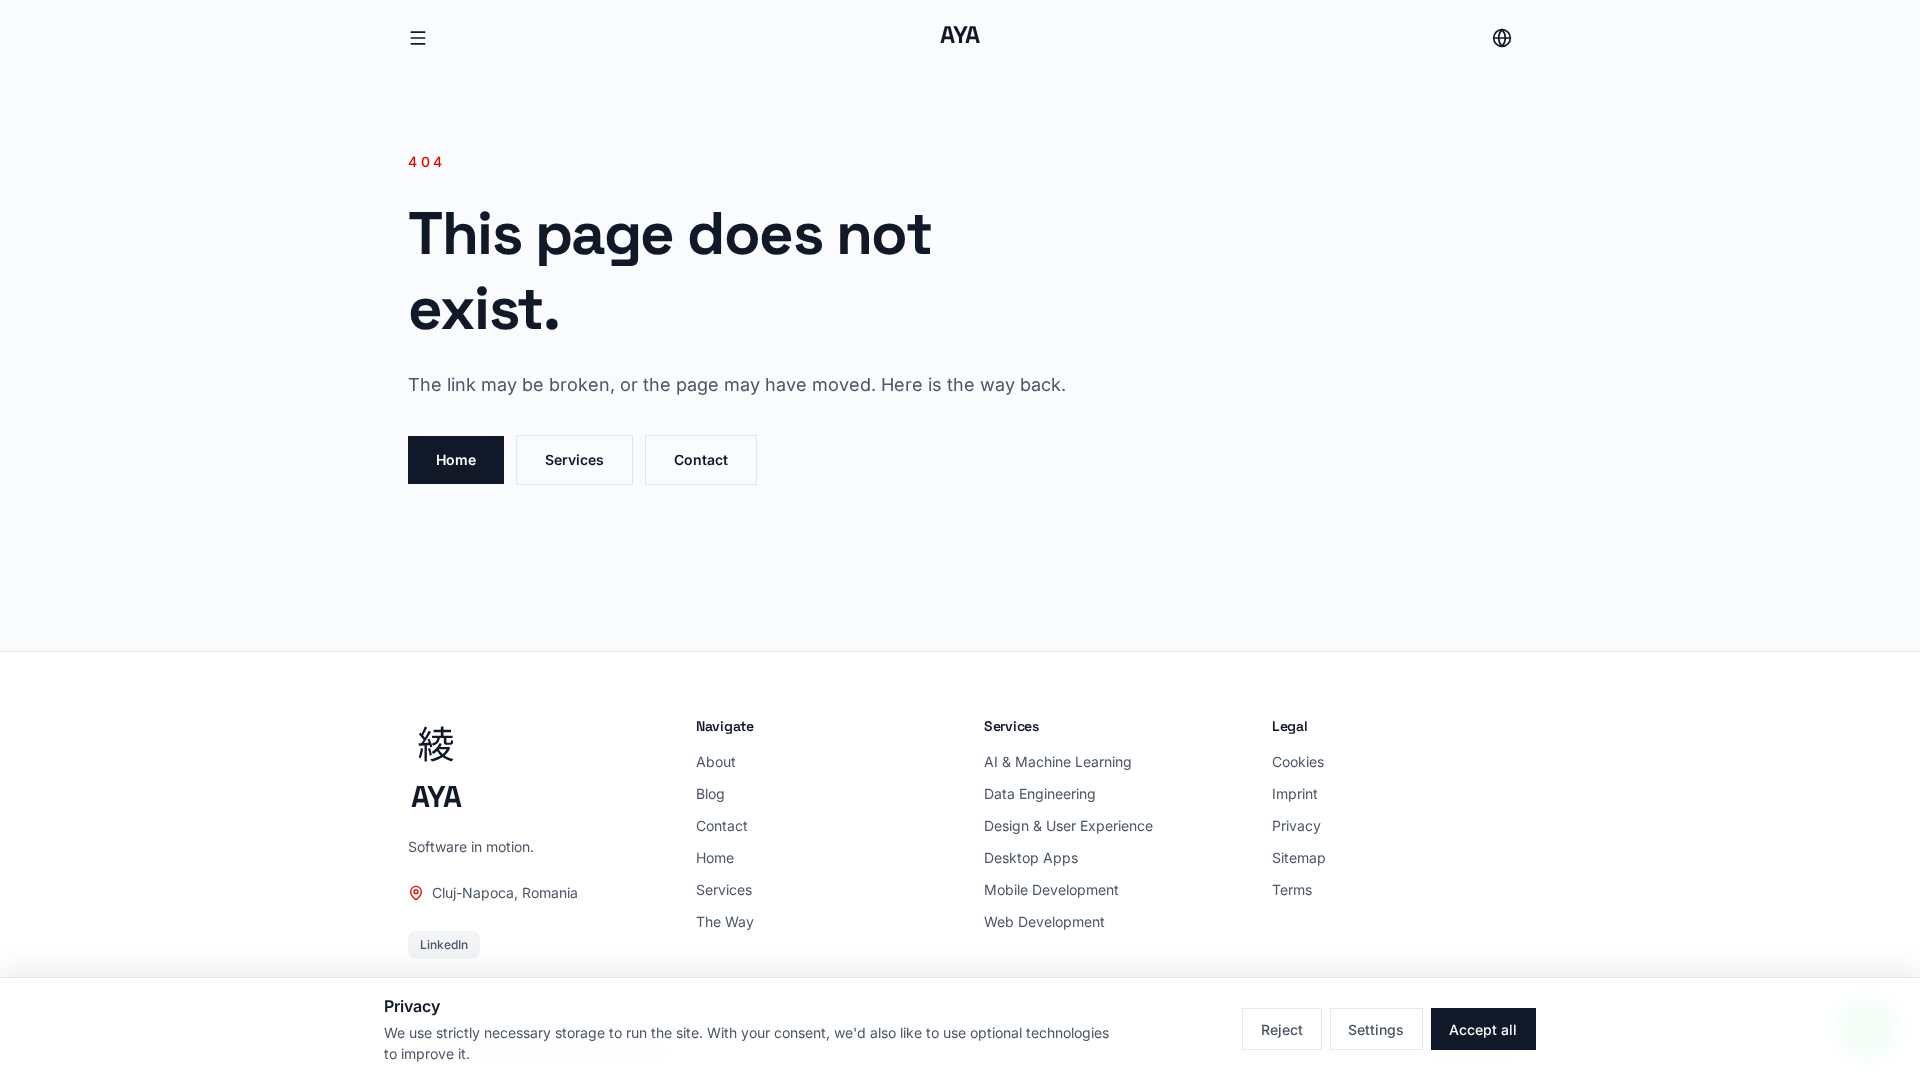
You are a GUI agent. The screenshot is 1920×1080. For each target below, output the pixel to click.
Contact (701, 459)
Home (456, 459)
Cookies (1298, 761)
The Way (725, 921)
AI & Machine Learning (1058, 761)
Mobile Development (1051, 889)
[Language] (1502, 38)
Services (574, 459)
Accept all (1483, 1029)
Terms (1292, 889)
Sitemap (1299, 857)
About (716, 761)
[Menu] (418, 38)
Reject (1282, 1029)
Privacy (1296, 825)
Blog (710, 793)
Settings (1376, 1029)
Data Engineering (1040, 793)
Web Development (1044, 921)
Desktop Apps (1031, 857)
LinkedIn (444, 944)
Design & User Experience (1068, 825)
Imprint (1295, 793)
